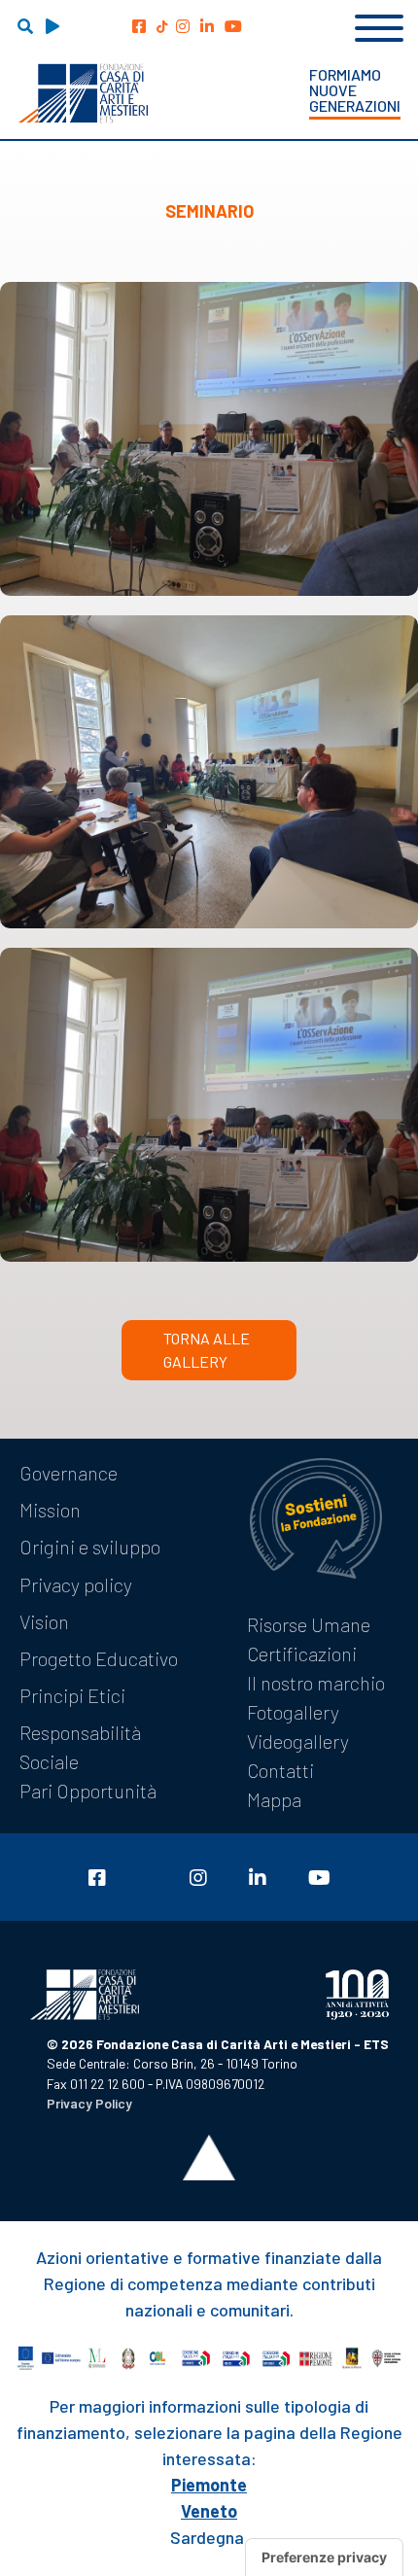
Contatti (280, 1770)
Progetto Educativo (99, 1658)
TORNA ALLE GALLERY (207, 1350)
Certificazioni (302, 1654)
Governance (69, 1473)
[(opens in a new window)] (139, 26)
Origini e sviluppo (90, 1547)
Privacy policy (76, 1584)
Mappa (274, 1799)
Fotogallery (293, 1712)
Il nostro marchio (316, 1683)
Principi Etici (72, 1695)
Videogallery (298, 1741)
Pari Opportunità (88, 1791)
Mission (50, 1510)
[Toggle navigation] (379, 25)
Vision (44, 1621)
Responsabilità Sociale (80, 1747)
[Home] (83, 93)
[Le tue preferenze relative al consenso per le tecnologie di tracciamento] (324, 2558)
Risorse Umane (309, 1624)
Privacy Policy (89, 2103)
